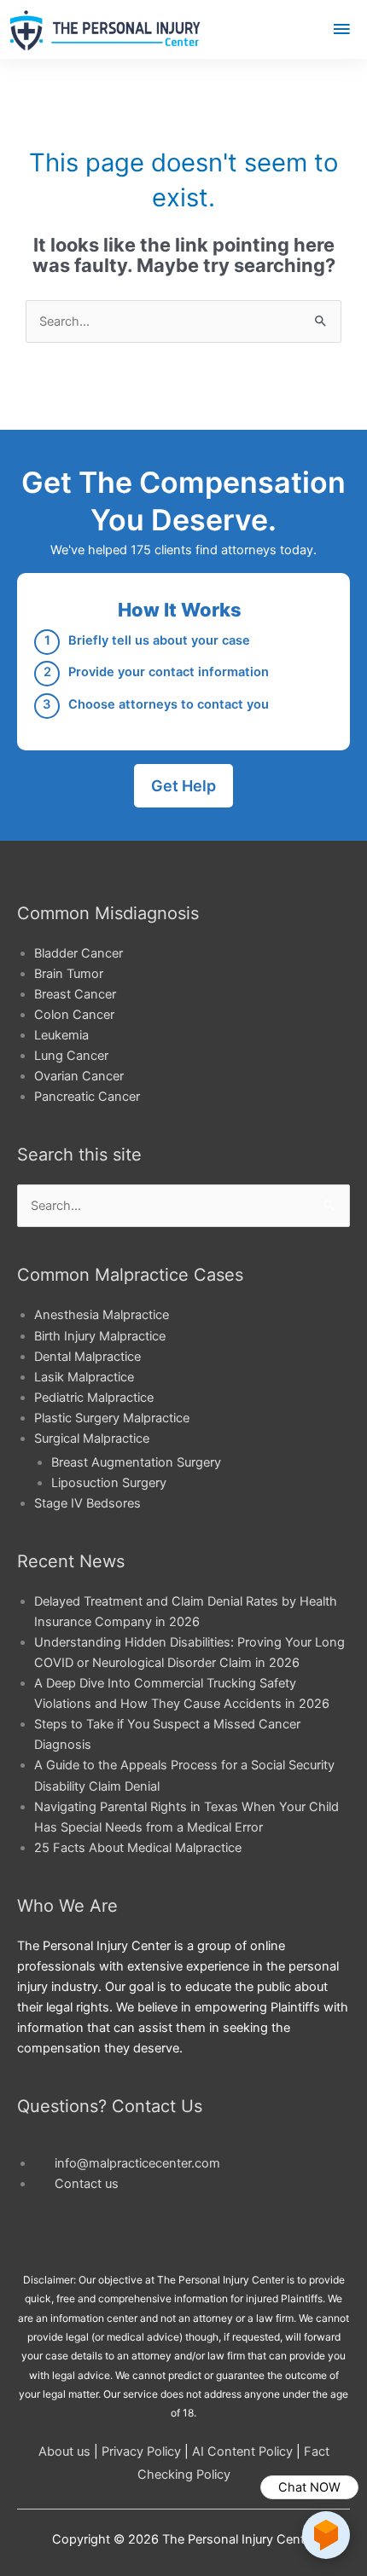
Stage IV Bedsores (87, 1503)
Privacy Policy (141, 2452)
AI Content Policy (242, 2452)
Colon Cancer (74, 1015)
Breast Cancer (75, 994)
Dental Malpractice (87, 1357)
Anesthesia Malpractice (102, 1315)
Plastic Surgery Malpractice (112, 1418)
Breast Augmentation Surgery (136, 1462)
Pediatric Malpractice (94, 1398)
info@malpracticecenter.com (137, 2163)
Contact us (87, 2184)
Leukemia (61, 1035)
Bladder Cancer (79, 953)
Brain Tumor (69, 974)
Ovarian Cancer (79, 1076)
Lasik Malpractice (84, 1377)
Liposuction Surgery (109, 1483)
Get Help (183, 786)
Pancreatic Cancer (87, 1097)
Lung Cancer (71, 1056)
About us (64, 2452)
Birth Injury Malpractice (100, 1336)
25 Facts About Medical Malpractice (138, 1848)
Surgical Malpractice (92, 1439)
